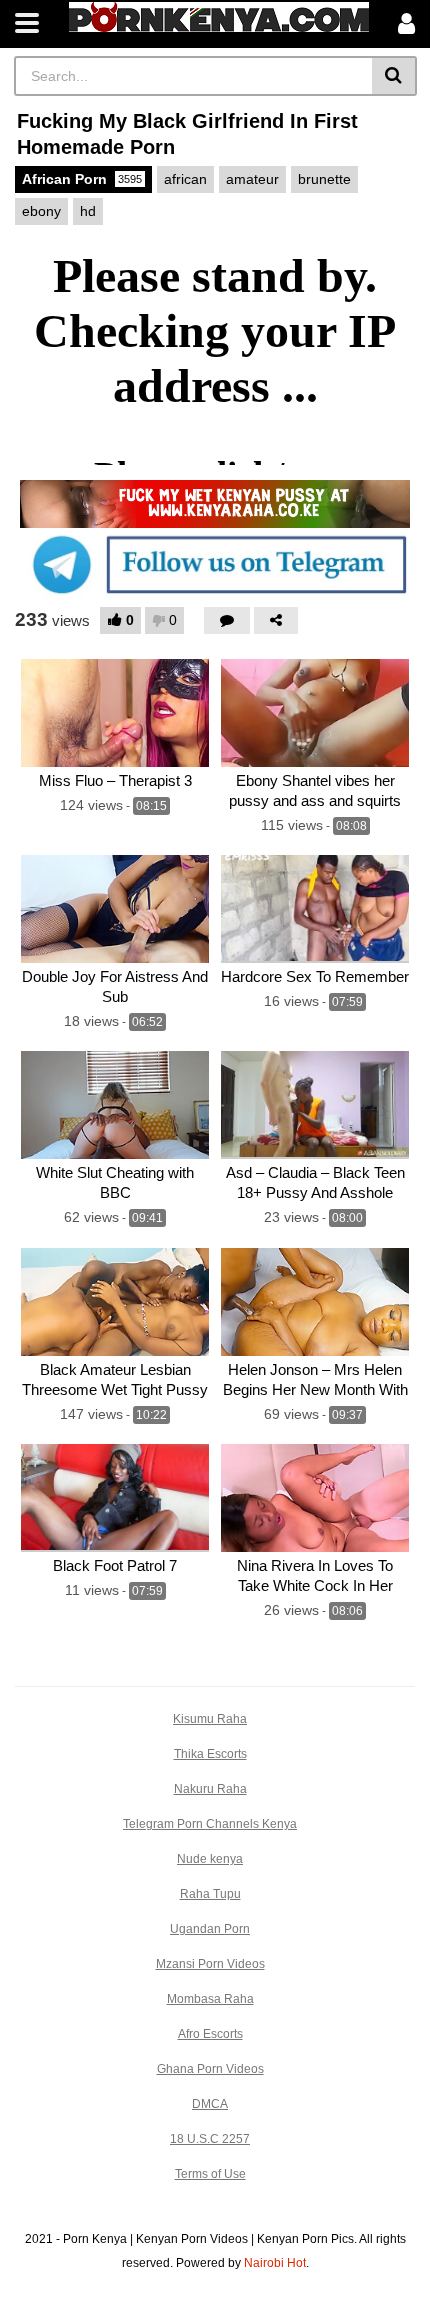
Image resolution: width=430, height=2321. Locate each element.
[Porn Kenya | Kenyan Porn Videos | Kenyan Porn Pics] (219, 17)
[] (394, 76)
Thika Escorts (210, 1754)
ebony (41, 211)
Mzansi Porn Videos (210, 1964)
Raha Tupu (210, 1894)
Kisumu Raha (210, 1719)
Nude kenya (210, 1859)
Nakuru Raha (210, 1789)
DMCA (210, 2104)
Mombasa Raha (210, 1999)
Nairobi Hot (275, 2263)
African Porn (82, 179)
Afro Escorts (210, 2034)
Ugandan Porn (210, 1929)
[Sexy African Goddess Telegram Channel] (215, 564)
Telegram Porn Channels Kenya (210, 1824)
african (185, 179)
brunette (324, 179)
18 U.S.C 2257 (210, 2139)
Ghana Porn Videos (210, 2069)
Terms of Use (210, 2174)
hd (88, 211)
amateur (252, 179)
